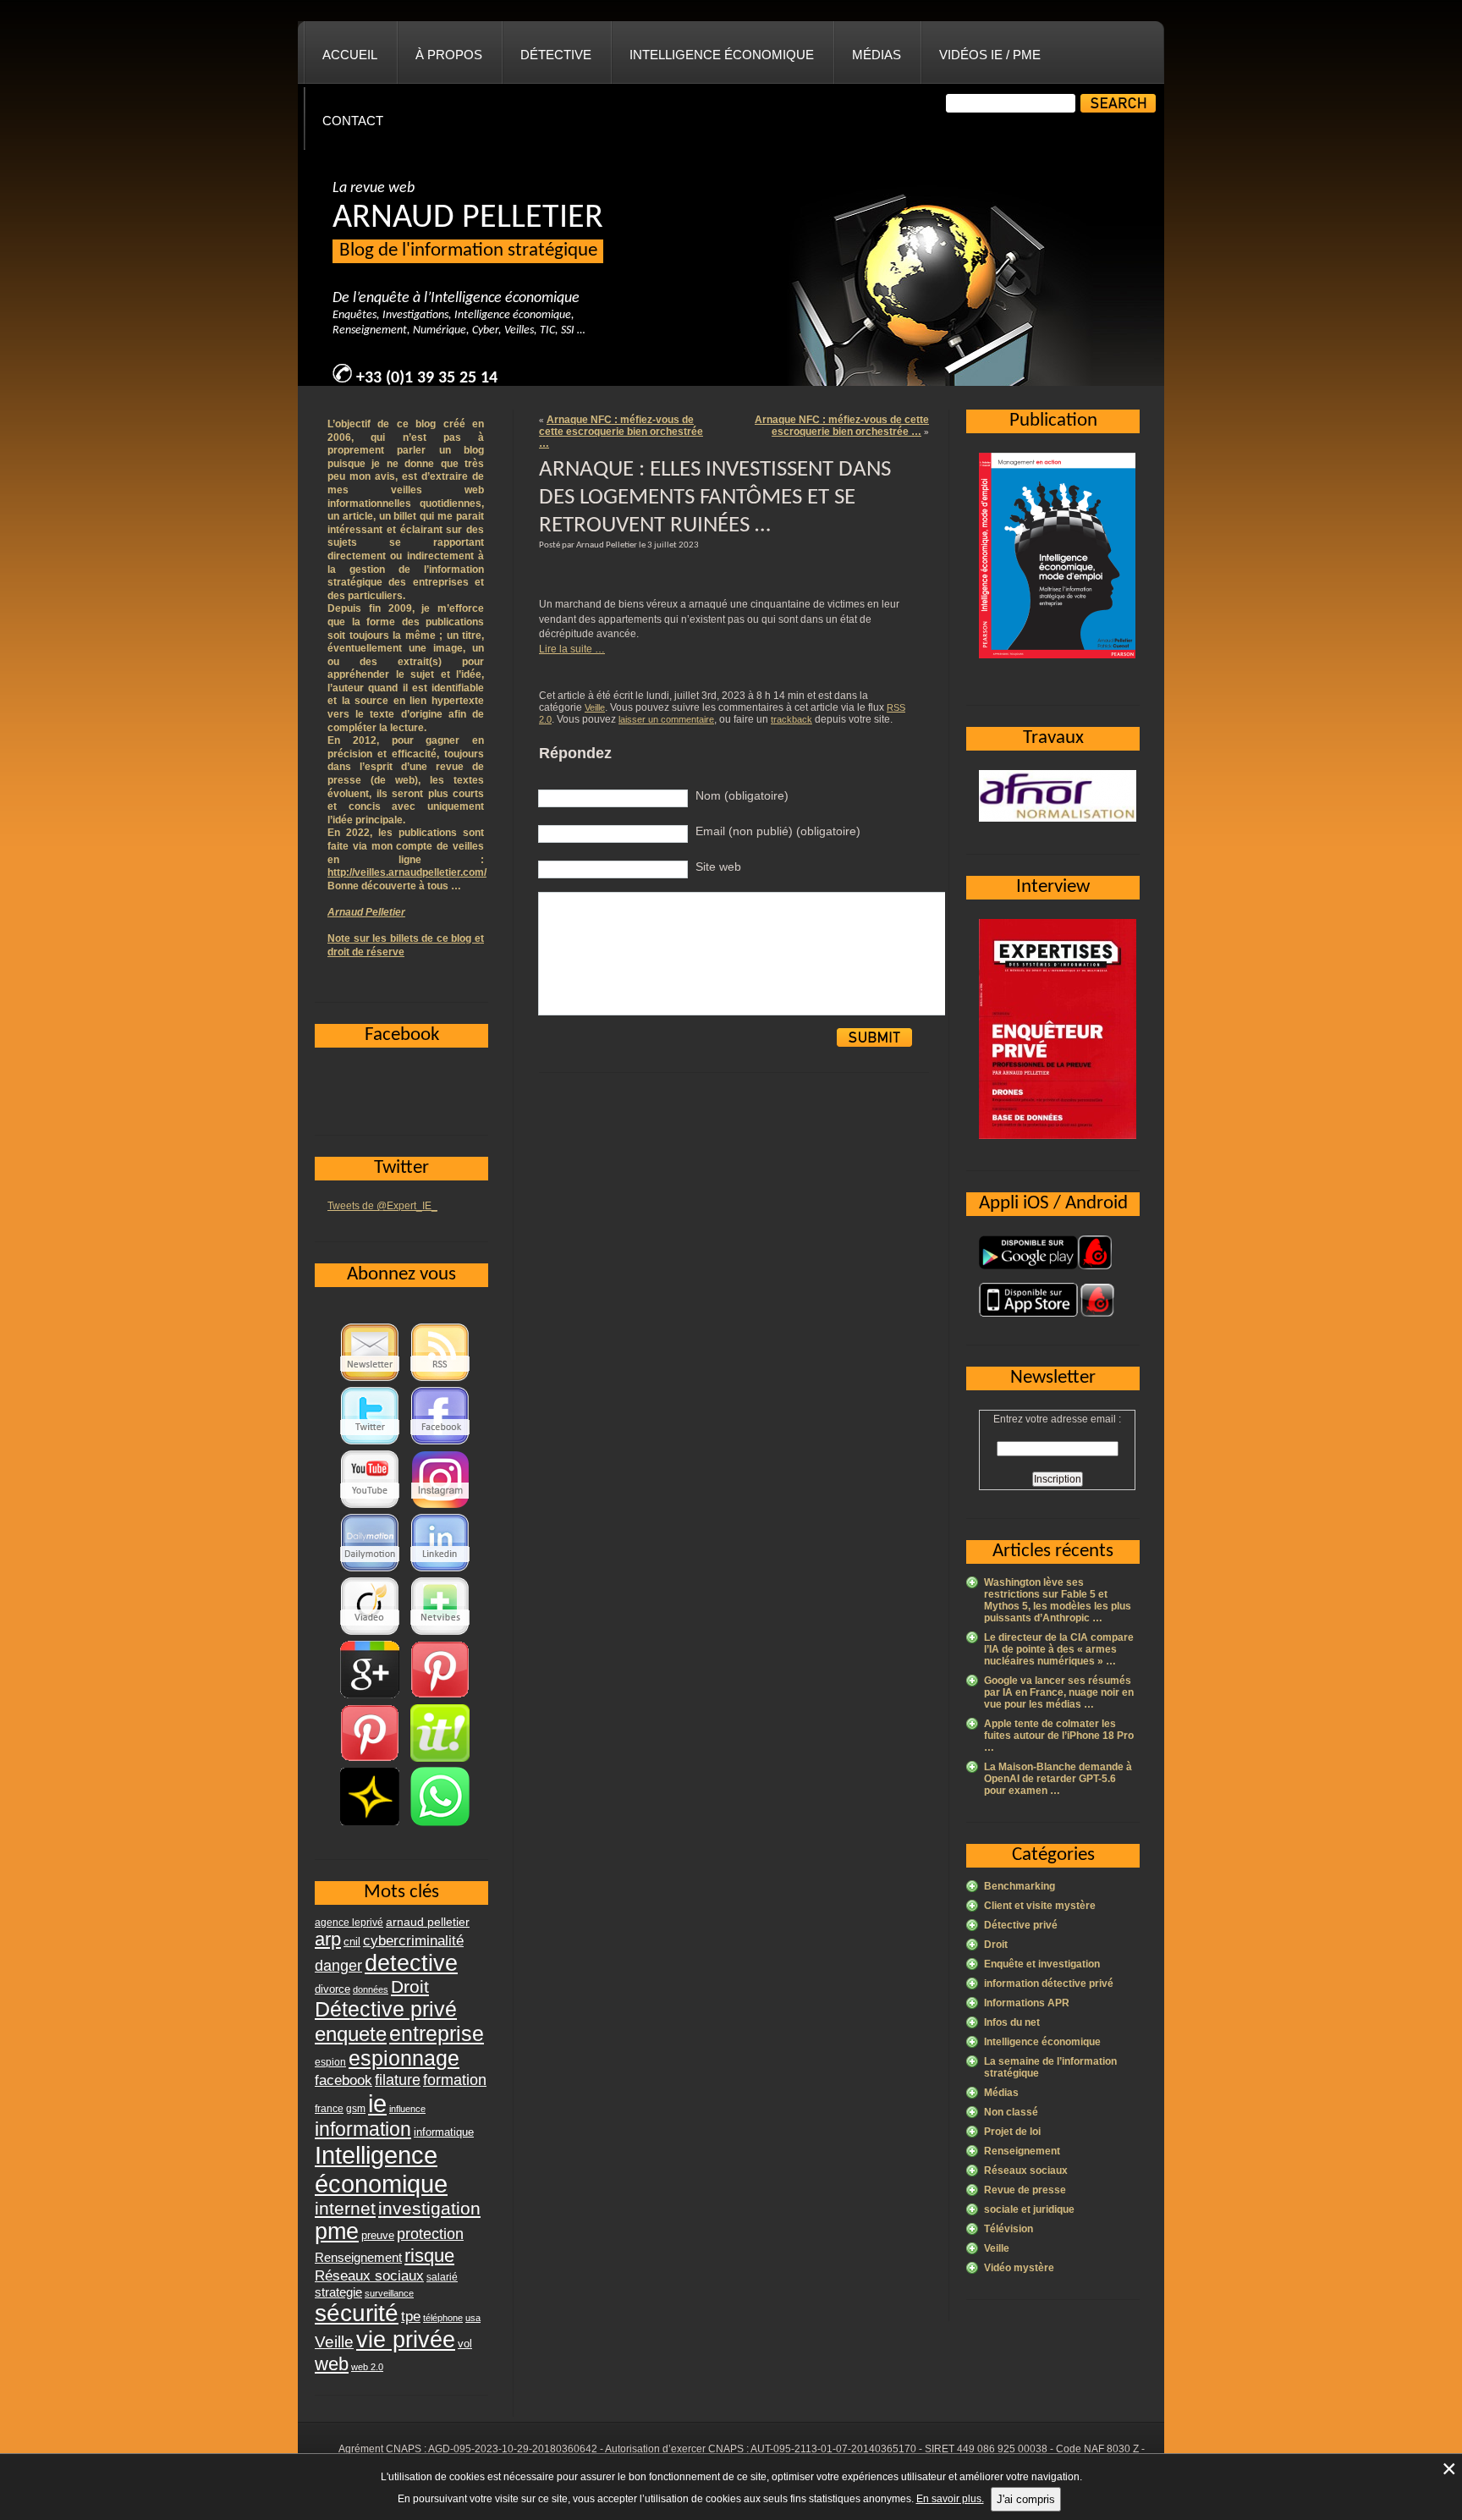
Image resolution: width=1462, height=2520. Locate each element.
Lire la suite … (572, 649)
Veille (595, 707)
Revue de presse (1025, 2190)
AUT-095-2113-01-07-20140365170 (833, 2449)
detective (411, 1963)
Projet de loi (1012, 2132)
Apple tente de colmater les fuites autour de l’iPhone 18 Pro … (1059, 1736)
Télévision (1009, 2229)
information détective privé (1049, 1984)
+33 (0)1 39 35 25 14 (427, 378)
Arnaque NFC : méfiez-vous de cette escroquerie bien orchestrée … (621, 432)
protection (430, 2234)
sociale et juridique (1029, 2209)
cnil (352, 1942)
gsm (356, 2109)
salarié (442, 2277)
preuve (378, 2236)
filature (398, 2080)
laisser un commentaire (666, 719)
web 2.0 (367, 2367)
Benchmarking (1020, 1886)
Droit (996, 1945)
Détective (556, 55)
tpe (411, 2316)
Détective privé (1021, 1925)
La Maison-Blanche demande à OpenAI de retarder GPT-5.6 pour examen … (1058, 1779)
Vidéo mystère (1019, 2268)
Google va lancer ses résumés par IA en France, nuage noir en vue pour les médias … (1059, 1692)
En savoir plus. (950, 2499)
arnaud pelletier (428, 1922)
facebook (344, 2080)
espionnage (404, 2058)
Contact (353, 121)
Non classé (1011, 2112)
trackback (791, 719)
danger (338, 1966)
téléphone (443, 2318)
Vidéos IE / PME (990, 55)
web (332, 2364)
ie (377, 2103)
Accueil (350, 55)
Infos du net (1012, 2022)
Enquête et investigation (1042, 1964)
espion (330, 2062)
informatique (444, 2132)
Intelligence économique (722, 55)
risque (429, 2256)
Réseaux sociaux (1026, 2171)
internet (345, 2208)
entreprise (437, 2033)
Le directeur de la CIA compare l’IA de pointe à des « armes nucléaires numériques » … (1059, 1649)
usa (473, 2318)
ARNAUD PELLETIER (468, 218)
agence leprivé (349, 1923)
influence (407, 2109)
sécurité (357, 2313)
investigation (429, 2208)
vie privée (406, 2340)
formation (455, 2080)
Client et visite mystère (1040, 1906)
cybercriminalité (413, 1940)
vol (465, 2344)
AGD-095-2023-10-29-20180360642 (513, 2449)
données (371, 1989)
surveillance (389, 2293)
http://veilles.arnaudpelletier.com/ (407, 872)
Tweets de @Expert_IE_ (382, 1206)
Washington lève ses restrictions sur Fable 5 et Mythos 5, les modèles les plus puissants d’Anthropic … (1058, 1600)
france (329, 2109)
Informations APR (1027, 2003)
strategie (338, 2292)
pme (337, 2231)
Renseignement (1022, 2151)
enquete (351, 2034)
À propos (449, 55)
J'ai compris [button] (1026, 2499)
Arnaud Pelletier (366, 912)
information (363, 2129)
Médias (877, 55)
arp (328, 1939)
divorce (333, 1989)
